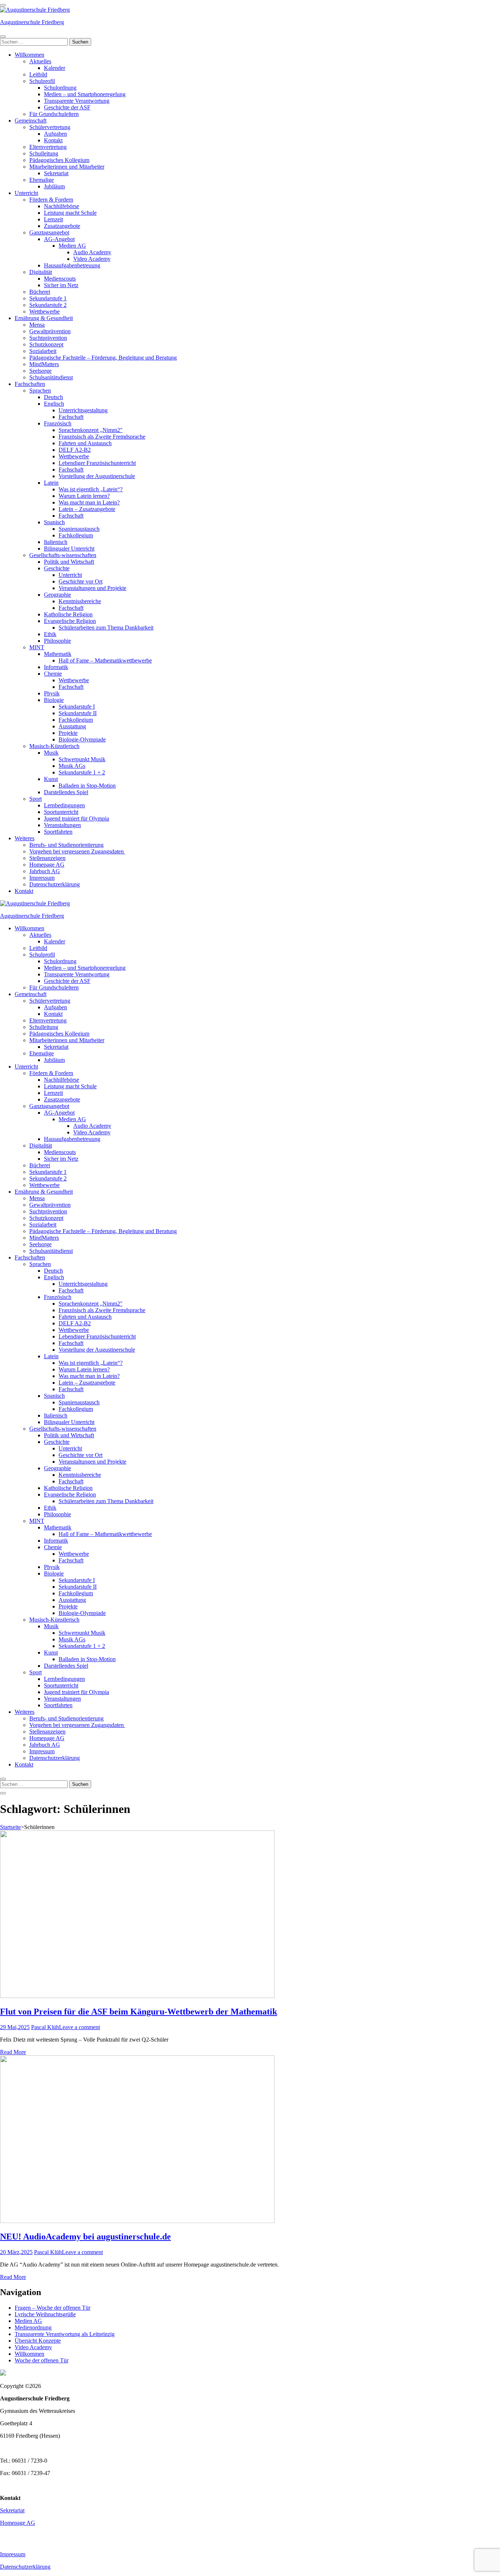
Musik (51, 753)
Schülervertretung (50, 127)
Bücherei (40, 292)
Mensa (37, 325)
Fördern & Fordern (51, 200)
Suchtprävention (48, 338)
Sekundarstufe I (77, 707)
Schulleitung (44, 153)
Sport (36, 799)
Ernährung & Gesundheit (44, 318)
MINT (37, 647)
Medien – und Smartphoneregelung (85, 94)
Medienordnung (33, 2327)
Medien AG (72, 246)
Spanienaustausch (79, 529)
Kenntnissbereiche (80, 601)
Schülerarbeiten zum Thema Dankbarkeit (106, 628)
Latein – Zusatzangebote (87, 509)
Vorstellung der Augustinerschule (97, 476)
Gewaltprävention (50, 331)
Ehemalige (42, 180)
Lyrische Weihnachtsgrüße (45, 2314)
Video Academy (92, 259)
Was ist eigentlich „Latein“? (91, 489)
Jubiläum (54, 186)
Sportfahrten (58, 832)
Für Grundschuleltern (54, 114)
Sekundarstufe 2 (48, 305)
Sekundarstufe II (78, 713)
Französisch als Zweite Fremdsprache (102, 437)
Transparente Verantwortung (77, 101)
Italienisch (56, 542)
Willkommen (29, 55)
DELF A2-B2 (75, 450)
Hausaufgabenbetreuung (72, 265)
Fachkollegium (76, 535)
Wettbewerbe (44, 311)
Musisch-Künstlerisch (54, 746)
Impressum (42, 878)
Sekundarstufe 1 (48, 298)
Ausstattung (72, 726)
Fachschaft (71, 417)
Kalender (55, 68)
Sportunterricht (61, 812)
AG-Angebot (59, 239)
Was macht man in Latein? (89, 502)
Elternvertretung (48, 147)
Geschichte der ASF (67, 107)
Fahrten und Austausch (85, 443)
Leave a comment (79, 2027)
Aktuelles (40, 61)
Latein (51, 483)
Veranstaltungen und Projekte (92, 588)
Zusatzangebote (62, 226)
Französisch (58, 423)
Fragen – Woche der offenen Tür (53, 2308)
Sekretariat (56, 173)
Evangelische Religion (70, 621)
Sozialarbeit (43, 351)
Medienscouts (60, 279)
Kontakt (53, 140)
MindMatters (44, 364)
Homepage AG (47, 865)
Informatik (56, 667)
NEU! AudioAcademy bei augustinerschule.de (85, 2237)
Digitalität (41, 272)
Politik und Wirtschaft (69, 562)
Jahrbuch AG (45, 871)
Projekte (68, 733)
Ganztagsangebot (49, 232)
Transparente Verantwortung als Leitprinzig (65, 2334)
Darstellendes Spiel (66, 792)
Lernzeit (53, 219)
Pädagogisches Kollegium (59, 160)
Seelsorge (40, 371)
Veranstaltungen (62, 825)
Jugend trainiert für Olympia (77, 818)
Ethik (50, 634)
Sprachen (40, 390)
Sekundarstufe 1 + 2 (82, 772)
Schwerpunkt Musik (82, 759)
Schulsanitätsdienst (51, 377)
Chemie (53, 674)
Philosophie (57, 641)
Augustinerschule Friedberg (32, 22)
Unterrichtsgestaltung (83, 410)
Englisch (54, 404)
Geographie (57, 595)
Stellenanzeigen (47, 858)
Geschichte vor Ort (81, 581)
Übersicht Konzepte (38, 2341)
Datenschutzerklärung (55, 884)
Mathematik (58, 654)
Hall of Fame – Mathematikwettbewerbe (105, 660)
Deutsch (53, 397)
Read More (13, 2052)
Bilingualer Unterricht (69, 549)
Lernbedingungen (64, 805)
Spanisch (54, 522)
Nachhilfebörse (61, 206)
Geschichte (57, 568)
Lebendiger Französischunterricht (97, 463)
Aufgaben (55, 134)
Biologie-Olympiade (82, 739)
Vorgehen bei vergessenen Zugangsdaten (77, 851)
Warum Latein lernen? (84, 496)
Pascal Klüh (45, 2027)
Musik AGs (72, 766)
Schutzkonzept (46, 344)
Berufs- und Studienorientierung (66, 845)
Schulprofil (42, 81)
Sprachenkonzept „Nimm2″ (91, 430)
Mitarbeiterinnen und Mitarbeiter (67, 167)
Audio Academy (92, 252)
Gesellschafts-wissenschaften (63, 555)
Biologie (54, 700)
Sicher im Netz (61, 285)
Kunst (51, 779)
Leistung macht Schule (70, 213)
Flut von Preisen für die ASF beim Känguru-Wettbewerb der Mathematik (139, 2012)
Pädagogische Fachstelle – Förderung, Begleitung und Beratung (103, 358)
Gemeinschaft (31, 121)
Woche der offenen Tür (42, 2360)
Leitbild (38, 74)
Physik (52, 693)
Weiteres (25, 838)
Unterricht (26, 193)
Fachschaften (30, 384)
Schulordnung (60, 88)
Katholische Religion (68, 614)
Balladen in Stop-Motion (87, 786)
